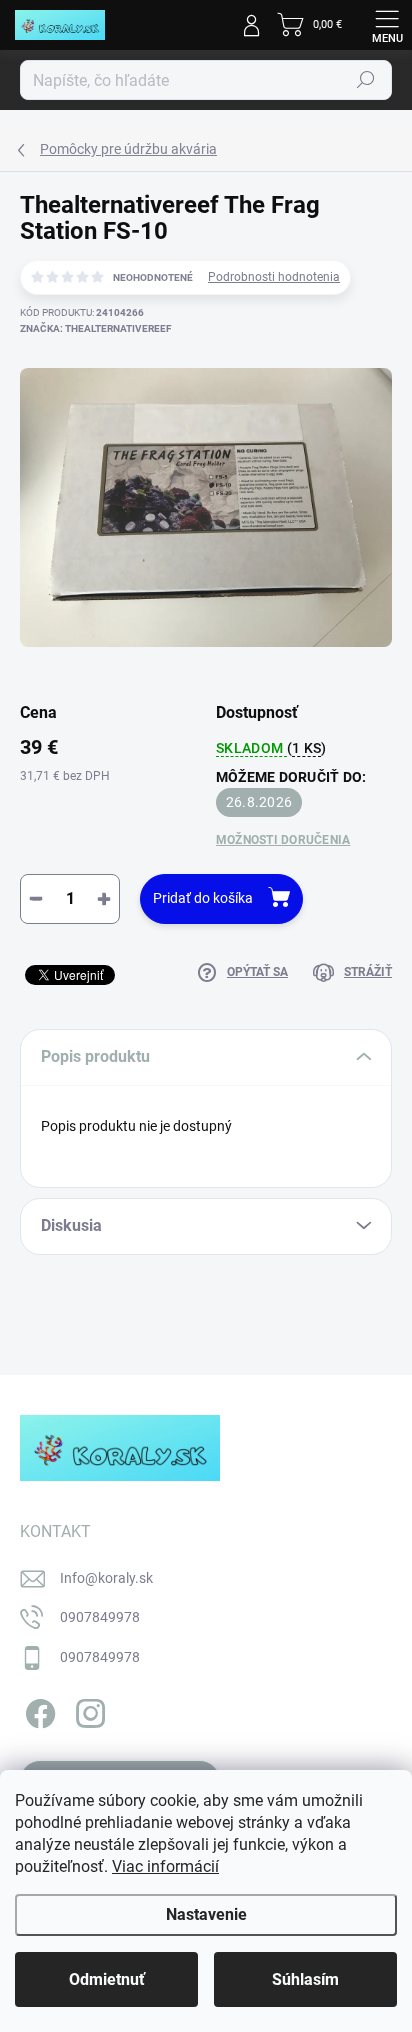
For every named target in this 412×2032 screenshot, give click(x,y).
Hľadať (366, 80)
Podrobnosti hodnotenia (274, 277)
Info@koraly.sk (106, 1578)
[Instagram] (87, 1709)
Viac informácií (165, 1866)
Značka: (95, 328)
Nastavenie (206, 1914)
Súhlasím (305, 1979)
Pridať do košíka (203, 898)
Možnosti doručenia (283, 840)
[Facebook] (37, 1709)
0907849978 (100, 1617)
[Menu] (387, 25)
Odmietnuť (107, 1979)
